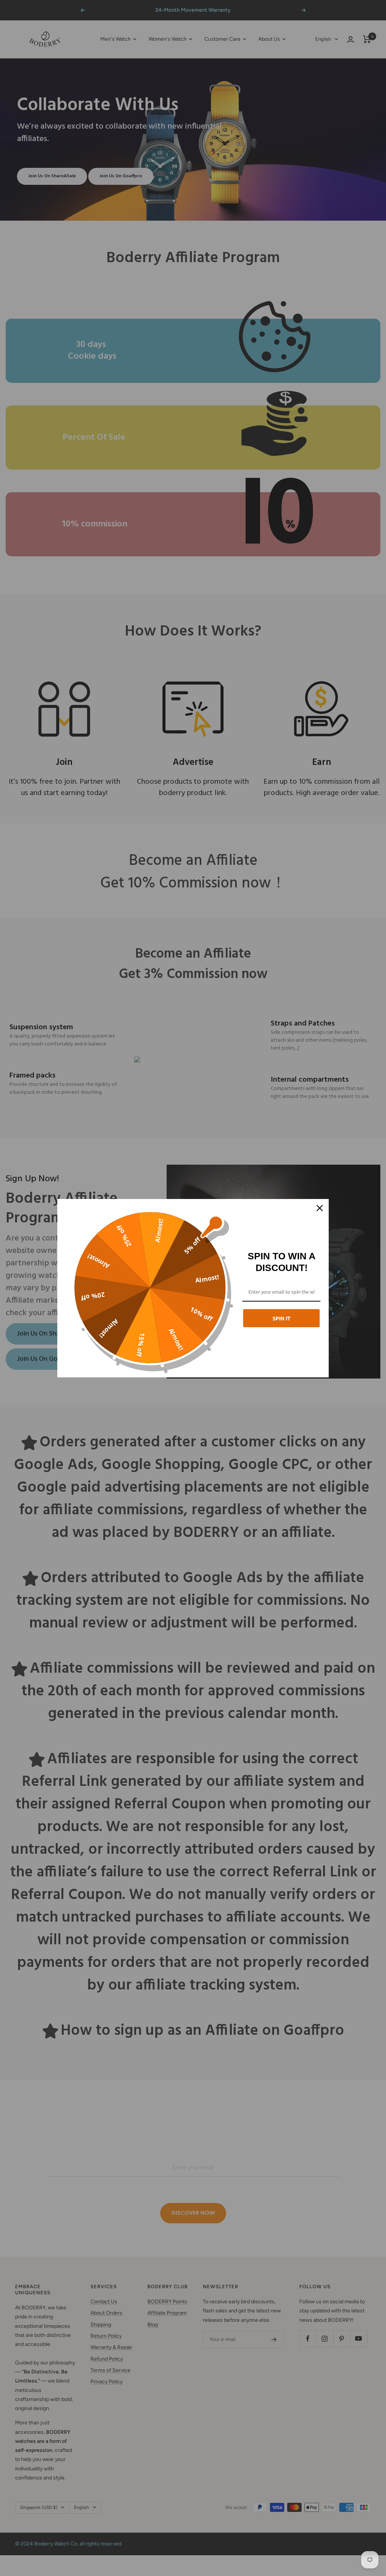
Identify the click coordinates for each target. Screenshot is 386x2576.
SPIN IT (282, 1318)
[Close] (320, 1208)
